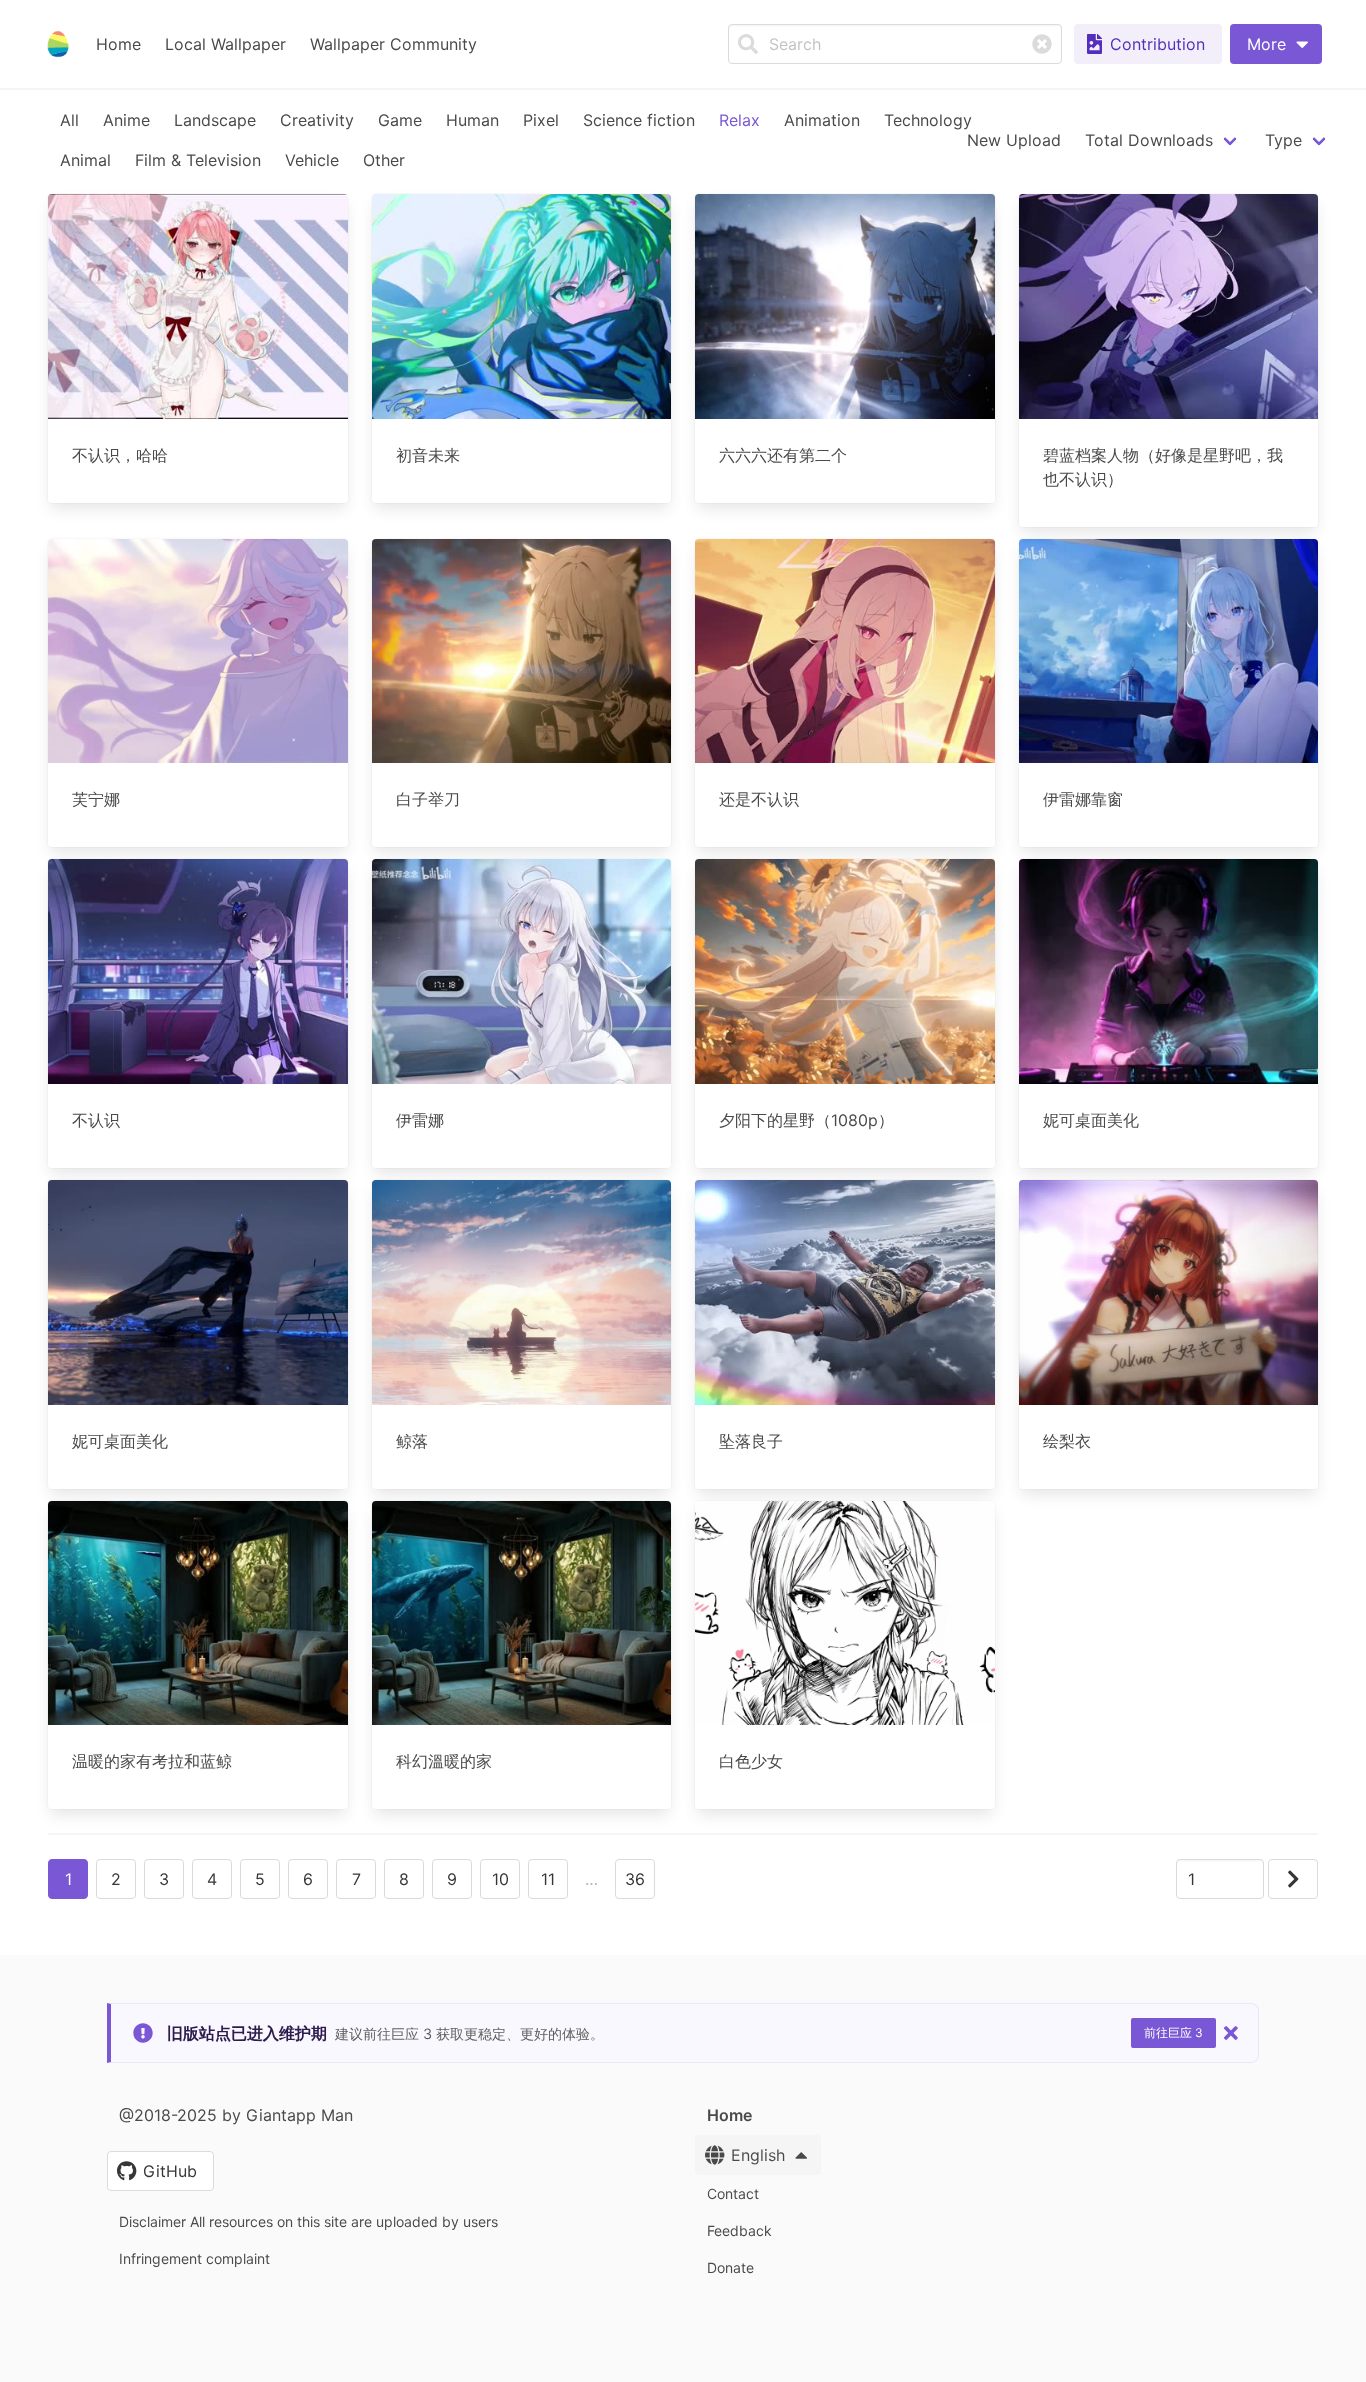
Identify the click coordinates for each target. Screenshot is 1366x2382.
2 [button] (116, 1879)
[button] (1276, 44)
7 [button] (356, 1879)
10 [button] (500, 1879)
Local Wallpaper (225, 44)
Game (400, 120)
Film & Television (198, 160)
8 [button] (404, 1879)
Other (384, 160)
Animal (85, 160)
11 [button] (548, 1879)
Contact (733, 2193)
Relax (739, 120)
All (69, 120)
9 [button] (452, 1879)
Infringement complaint (194, 2258)
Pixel (541, 120)
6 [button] (308, 1879)
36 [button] (635, 1879)
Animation (822, 120)
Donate (730, 2267)
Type (1283, 140)
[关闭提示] (1231, 2033)
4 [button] (212, 1879)
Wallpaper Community (393, 44)
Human (472, 120)
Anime (126, 120)
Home (118, 44)
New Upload (1014, 140)
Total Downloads (1149, 140)
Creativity (317, 120)
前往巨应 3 (1173, 2032)
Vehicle (312, 160)
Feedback (739, 2230)
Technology (928, 120)
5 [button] (260, 1879)
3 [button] (164, 1879)
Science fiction (639, 120)
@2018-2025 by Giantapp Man (236, 2115)
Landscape (215, 120)
